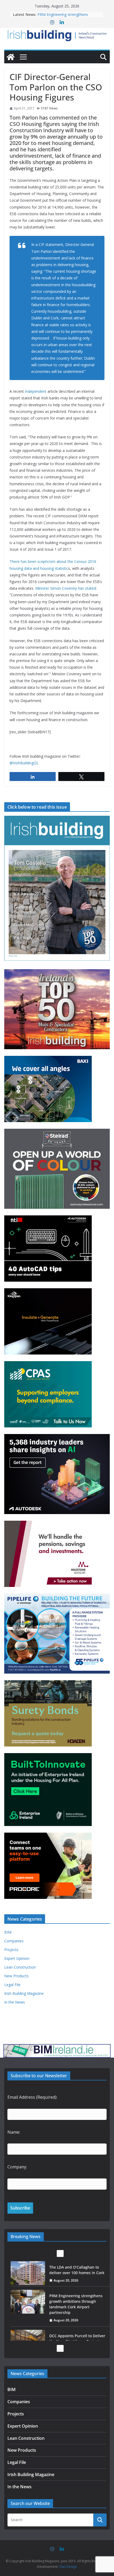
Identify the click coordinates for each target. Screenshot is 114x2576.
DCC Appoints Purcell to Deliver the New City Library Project (77, 2310)
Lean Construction (20, 1967)
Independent (36, 391)
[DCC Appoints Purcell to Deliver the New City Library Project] (28, 2313)
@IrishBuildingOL (24, 763)
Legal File (12, 1985)
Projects (11, 1950)
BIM (8, 1932)
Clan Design (68, 2567)
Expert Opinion (17, 1958)
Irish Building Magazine (24, 1993)
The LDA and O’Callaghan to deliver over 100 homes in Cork (68, 17)
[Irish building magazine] (57, 35)
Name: (14, 2132)
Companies (14, 1941)
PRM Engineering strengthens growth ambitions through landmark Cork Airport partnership (76, 2275)
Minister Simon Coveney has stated (66, 588)
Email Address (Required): (32, 2097)
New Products (16, 1976)
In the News (15, 2002)
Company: (17, 2167)
